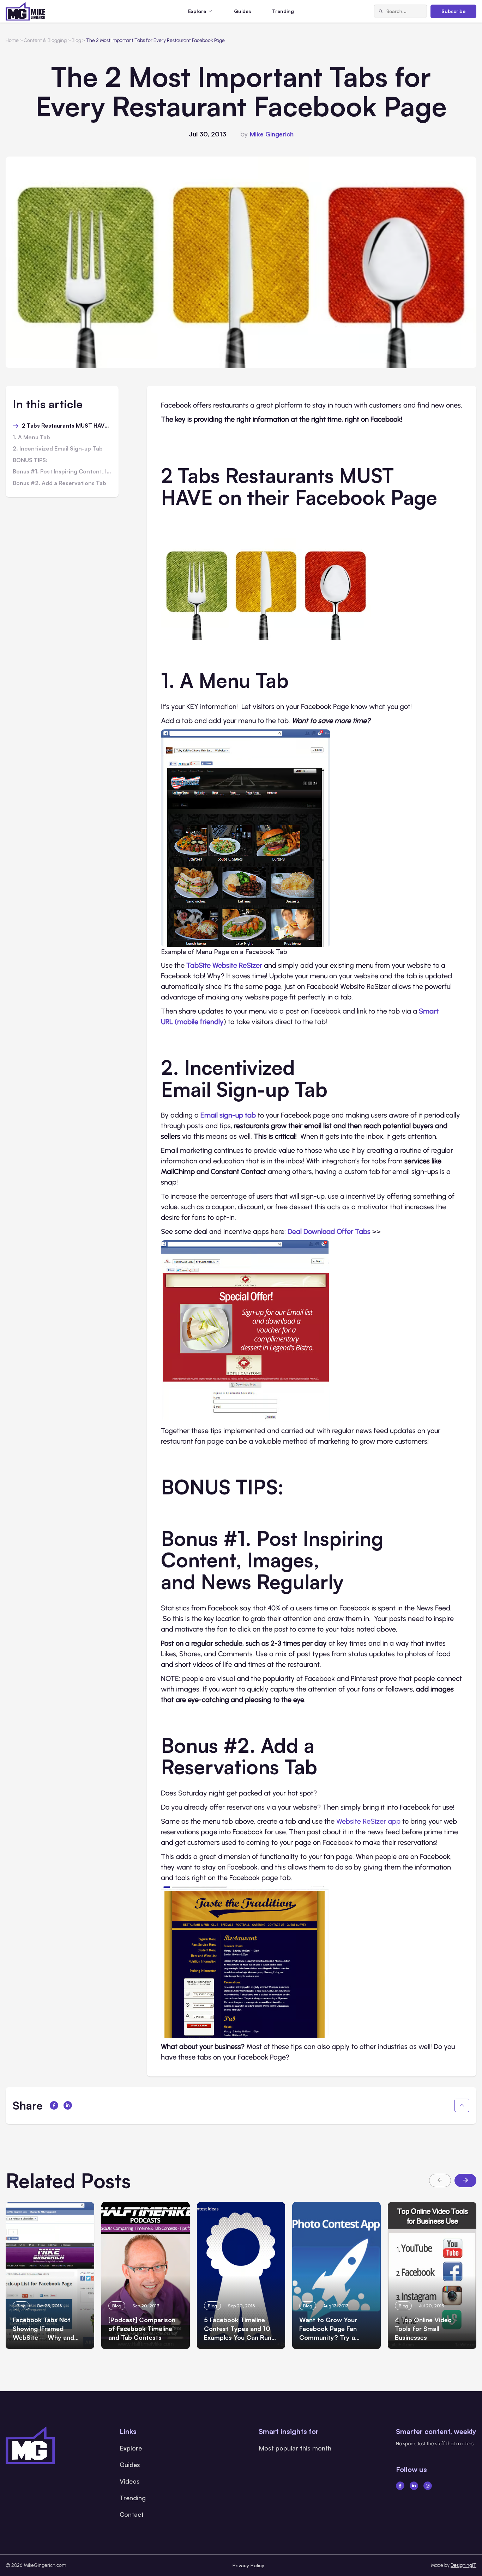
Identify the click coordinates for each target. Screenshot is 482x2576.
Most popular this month (295, 2448)
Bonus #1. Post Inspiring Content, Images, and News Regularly (62, 472)
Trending (283, 11)
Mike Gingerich (272, 134)
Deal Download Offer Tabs (329, 1231)
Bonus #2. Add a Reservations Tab (59, 483)
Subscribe (453, 11)
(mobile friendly (199, 1022)
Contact (132, 2514)
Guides (242, 11)
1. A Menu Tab (31, 438)
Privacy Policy (248, 2565)
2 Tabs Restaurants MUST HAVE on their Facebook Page (67, 426)
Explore (131, 2448)
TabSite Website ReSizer (224, 965)
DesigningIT (463, 2565)
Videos (130, 2481)
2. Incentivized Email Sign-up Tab (58, 449)
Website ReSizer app (368, 1821)
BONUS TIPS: (30, 460)
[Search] (380, 11)
